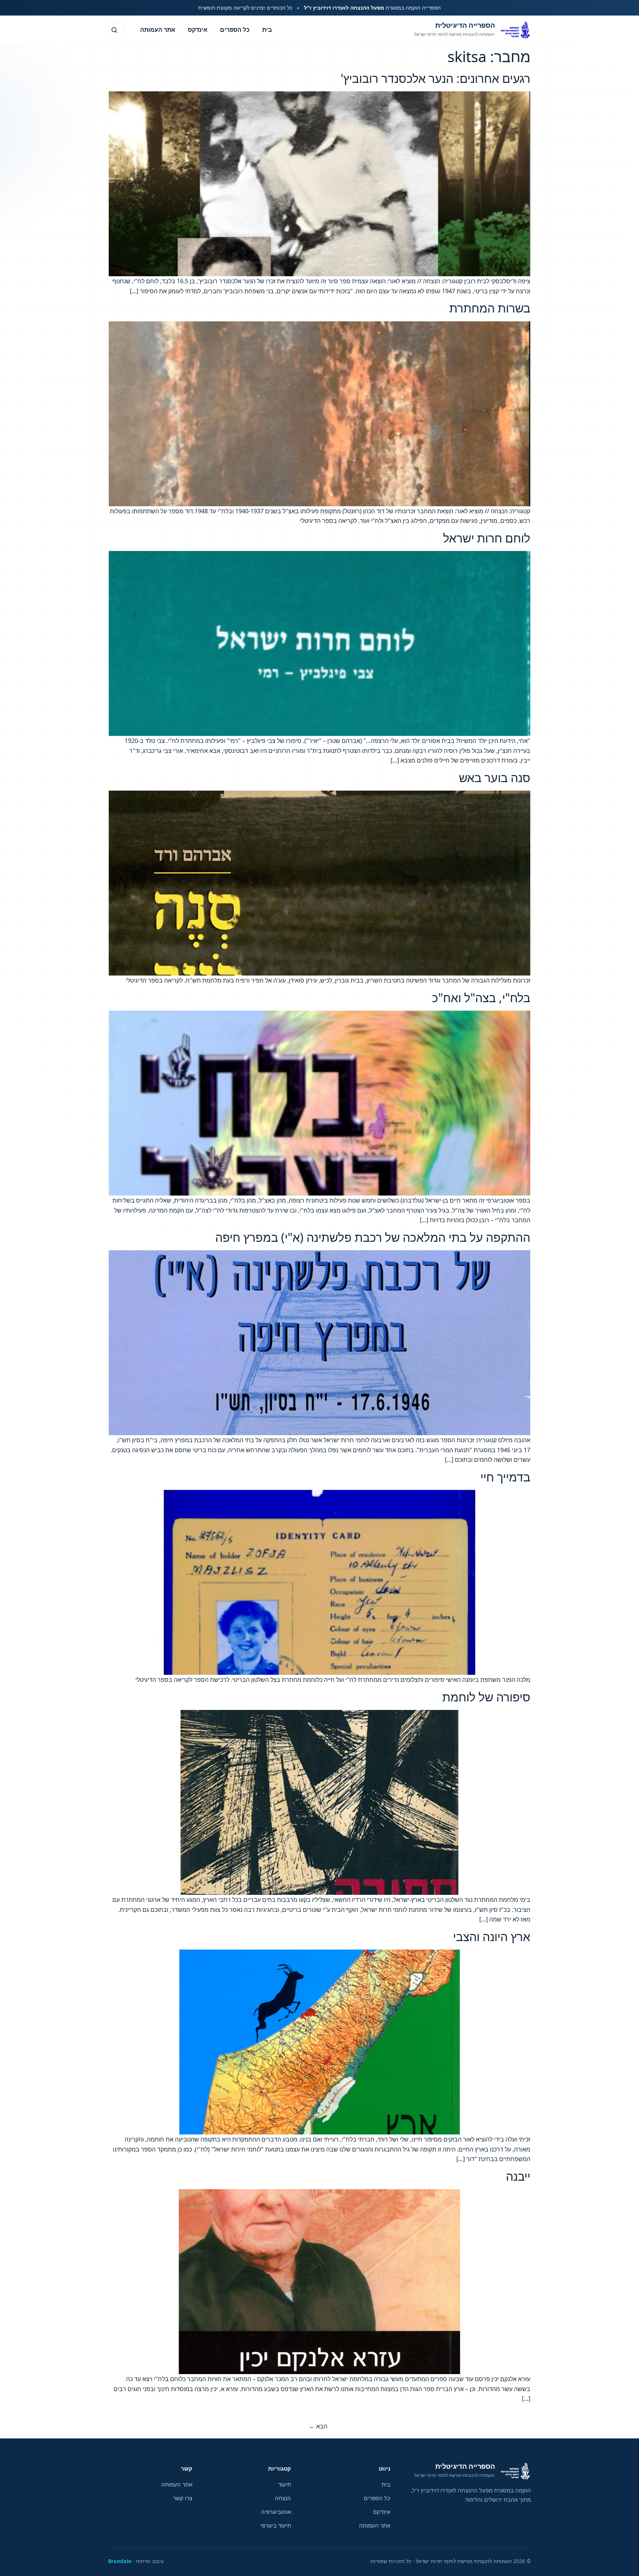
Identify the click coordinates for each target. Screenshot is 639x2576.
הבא (318, 2426)
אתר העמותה (158, 30)
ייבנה (518, 2176)
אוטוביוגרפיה (276, 2512)
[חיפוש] (116, 30)
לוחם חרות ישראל (487, 538)
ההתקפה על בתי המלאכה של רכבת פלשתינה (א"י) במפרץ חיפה (373, 1237)
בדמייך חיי (505, 1477)
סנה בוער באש (495, 777)
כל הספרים (235, 30)
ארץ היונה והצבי (492, 1936)
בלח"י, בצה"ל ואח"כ (481, 998)
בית (267, 30)
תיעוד (285, 2484)
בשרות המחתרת (490, 308)
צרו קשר (183, 2498)
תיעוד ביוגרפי (276, 2525)
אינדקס (198, 30)
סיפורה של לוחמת (486, 1697)
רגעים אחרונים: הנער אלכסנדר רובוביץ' (435, 78)
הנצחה (283, 2498)
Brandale (120, 2561)
